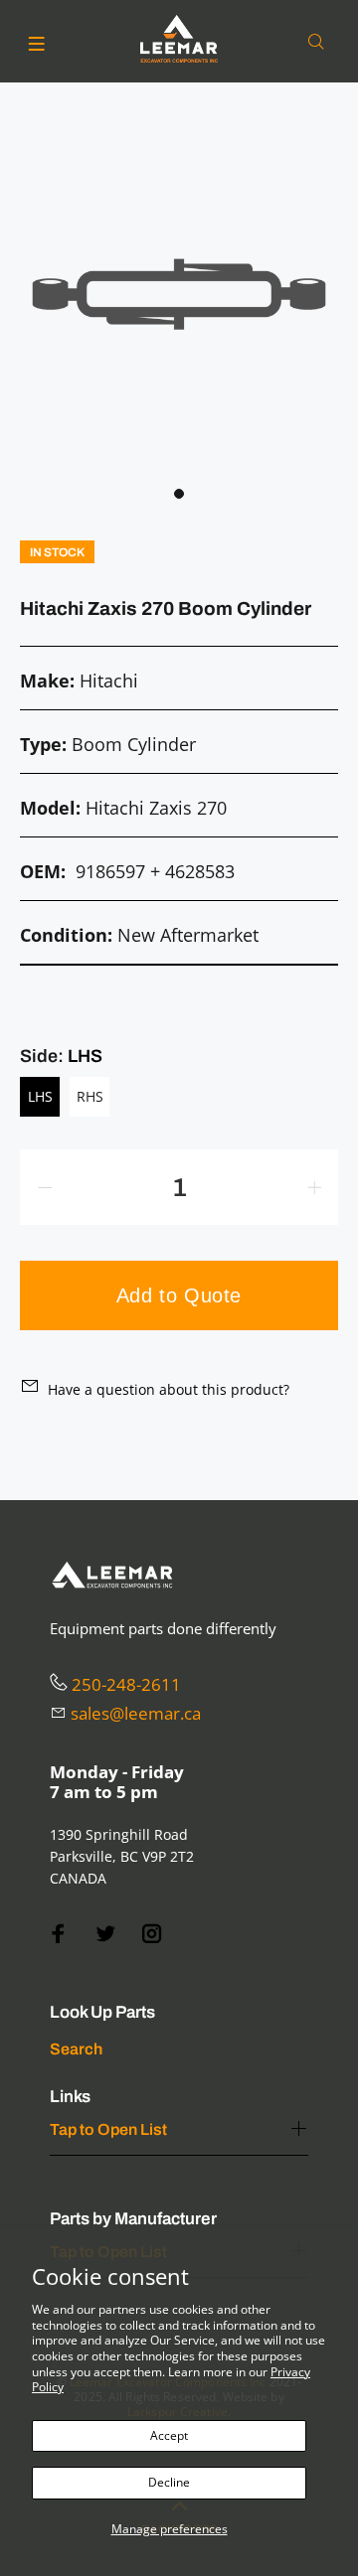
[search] (320, 42)
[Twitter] (105, 1934)
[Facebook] (59, 1934)
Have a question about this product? (169, 1389)
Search (76, 2049)
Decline (169, 2482)
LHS (40, 1096)
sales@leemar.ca (136, 1713)
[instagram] (152, 1934)
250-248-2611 (126, 1684)
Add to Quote (179, 1295)
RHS (90, 1096)
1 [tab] (179, 494)
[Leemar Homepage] (179, 39)
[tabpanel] (179, 294)
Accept (169, 2435)
